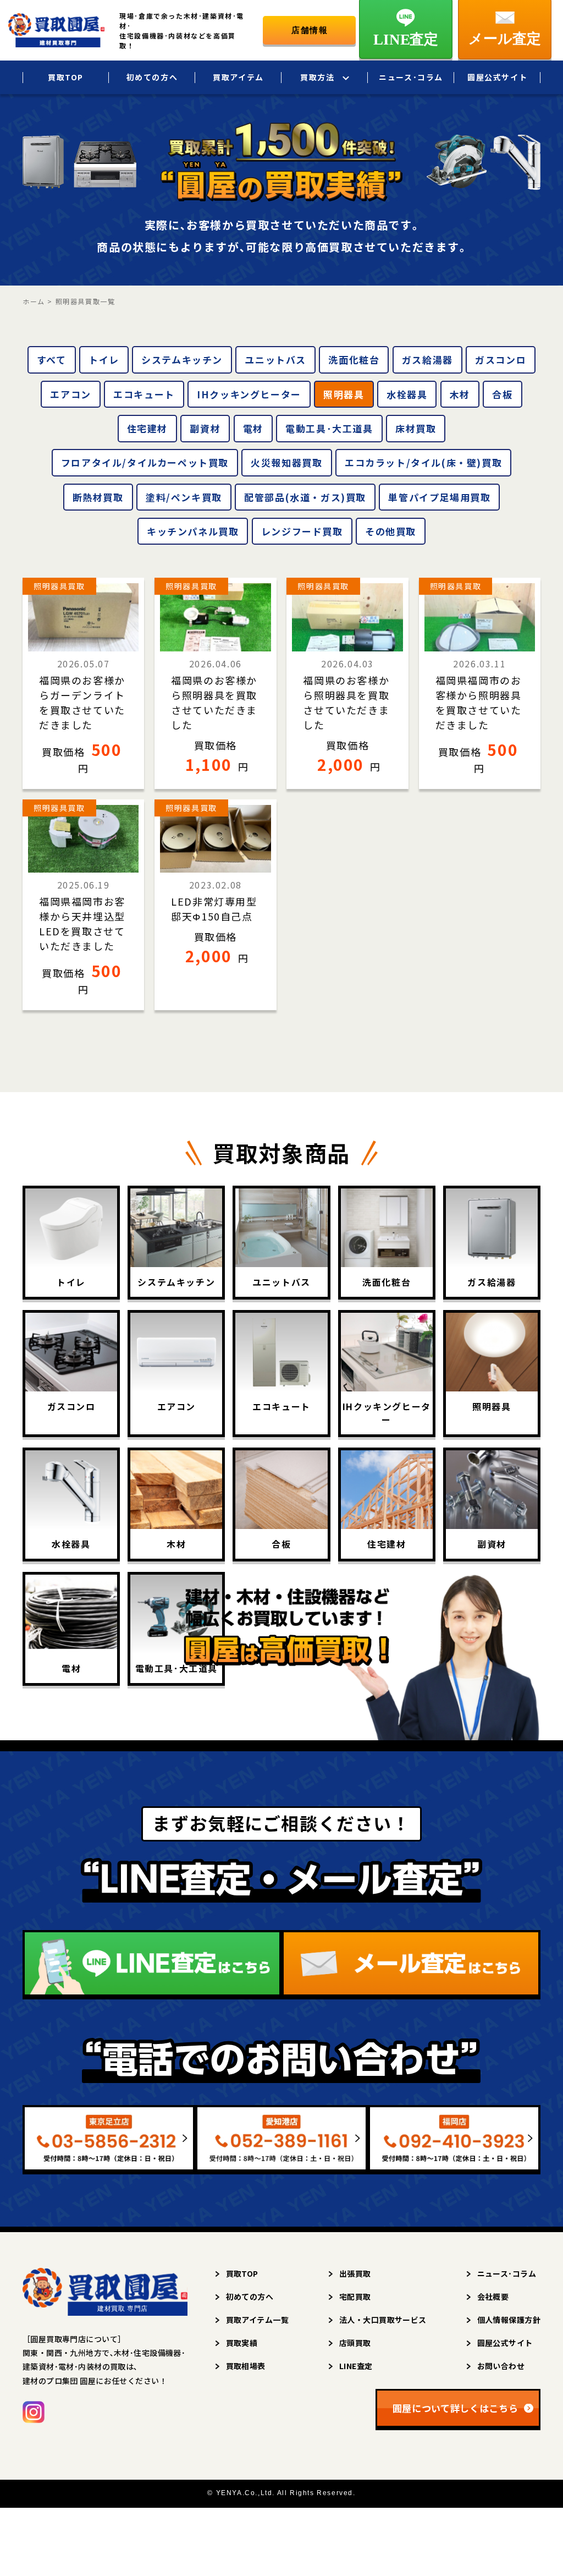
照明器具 (344, 394)
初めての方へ (152, 77)
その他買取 (391, 531)
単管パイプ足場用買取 (439, 497)
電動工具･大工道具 (329, 428)
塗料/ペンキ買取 (184, 497)
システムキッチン (182, 360)
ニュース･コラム (411, 77)
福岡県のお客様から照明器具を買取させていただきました (214, 702)
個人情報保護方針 (509, 2320)
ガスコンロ (501, 360)
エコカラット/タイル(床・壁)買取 (423, 462)
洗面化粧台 (354, 360)
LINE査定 (356, 2366)
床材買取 (416, 428)
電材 (253, 428)
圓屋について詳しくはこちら (456, 2408)
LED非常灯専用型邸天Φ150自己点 (214, 909)
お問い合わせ (501, 2366)
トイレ (104, 360)
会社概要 (493, 2297)
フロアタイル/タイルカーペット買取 (145, 462)
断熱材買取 (98, 497)
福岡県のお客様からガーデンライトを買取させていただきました (82, 702)
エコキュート (144, 394)
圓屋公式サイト (497, 77)
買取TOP (66, 77)
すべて (52, 360)
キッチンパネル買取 (193, 531)
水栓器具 (407, 394)
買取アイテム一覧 (257, 2320)
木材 (460, 394)
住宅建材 (147, 428)
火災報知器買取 (286, 462)
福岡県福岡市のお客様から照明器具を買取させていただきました (479, 702)
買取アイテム (238, 77)
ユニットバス (275, 360)
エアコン (70, 394)
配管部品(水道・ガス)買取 (305, 497)
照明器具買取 (59, 586)
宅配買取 (355, 2297)
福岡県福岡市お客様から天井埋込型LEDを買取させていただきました (82, 923)
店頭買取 (355, 2343)
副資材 (205, 428)
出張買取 (355, 2273)
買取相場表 (246, 2366)
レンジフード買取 (302, 531)
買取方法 (317, 77)
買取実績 (242, 2343)
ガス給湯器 (427, 360)
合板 (502, 394)
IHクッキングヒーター (249, 394)
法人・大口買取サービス (383, 2320)
